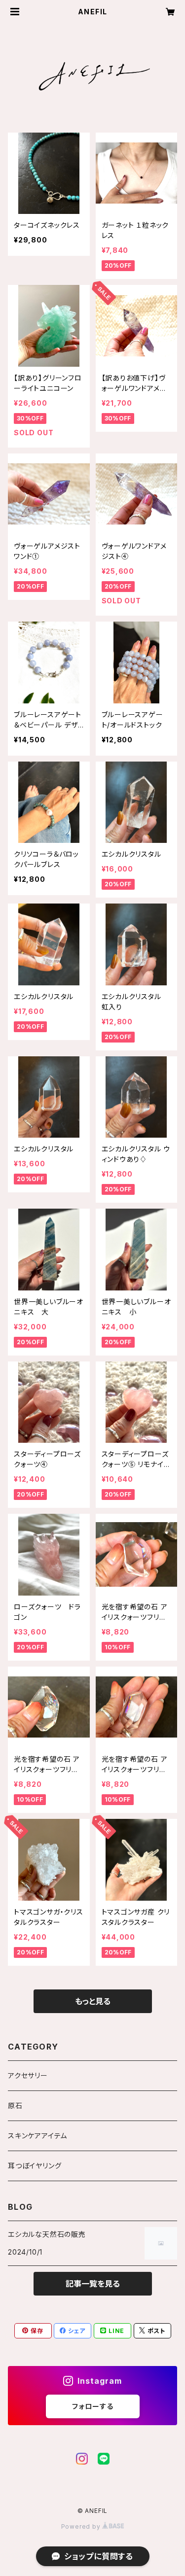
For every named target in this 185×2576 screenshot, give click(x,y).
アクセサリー (28, 2075)
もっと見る (93, 2001)
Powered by (82, 2526)
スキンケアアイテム (37, 2136)
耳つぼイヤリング (35, 2166)
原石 (15, 2106)
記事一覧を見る (93, 2284)
